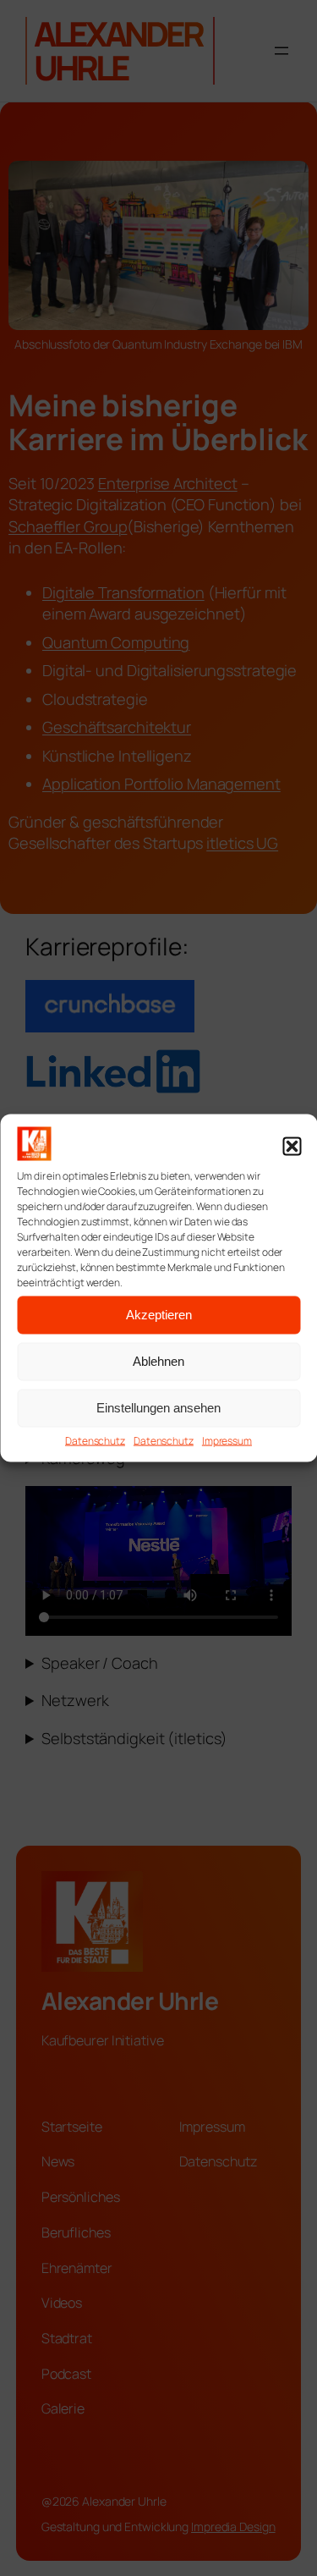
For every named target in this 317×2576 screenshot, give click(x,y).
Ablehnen (158, 1361)
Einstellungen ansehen (158, 1408)
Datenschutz (95, 1440)
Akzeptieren (159, 1315)
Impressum (227, 1440)
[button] (292, 1147)
